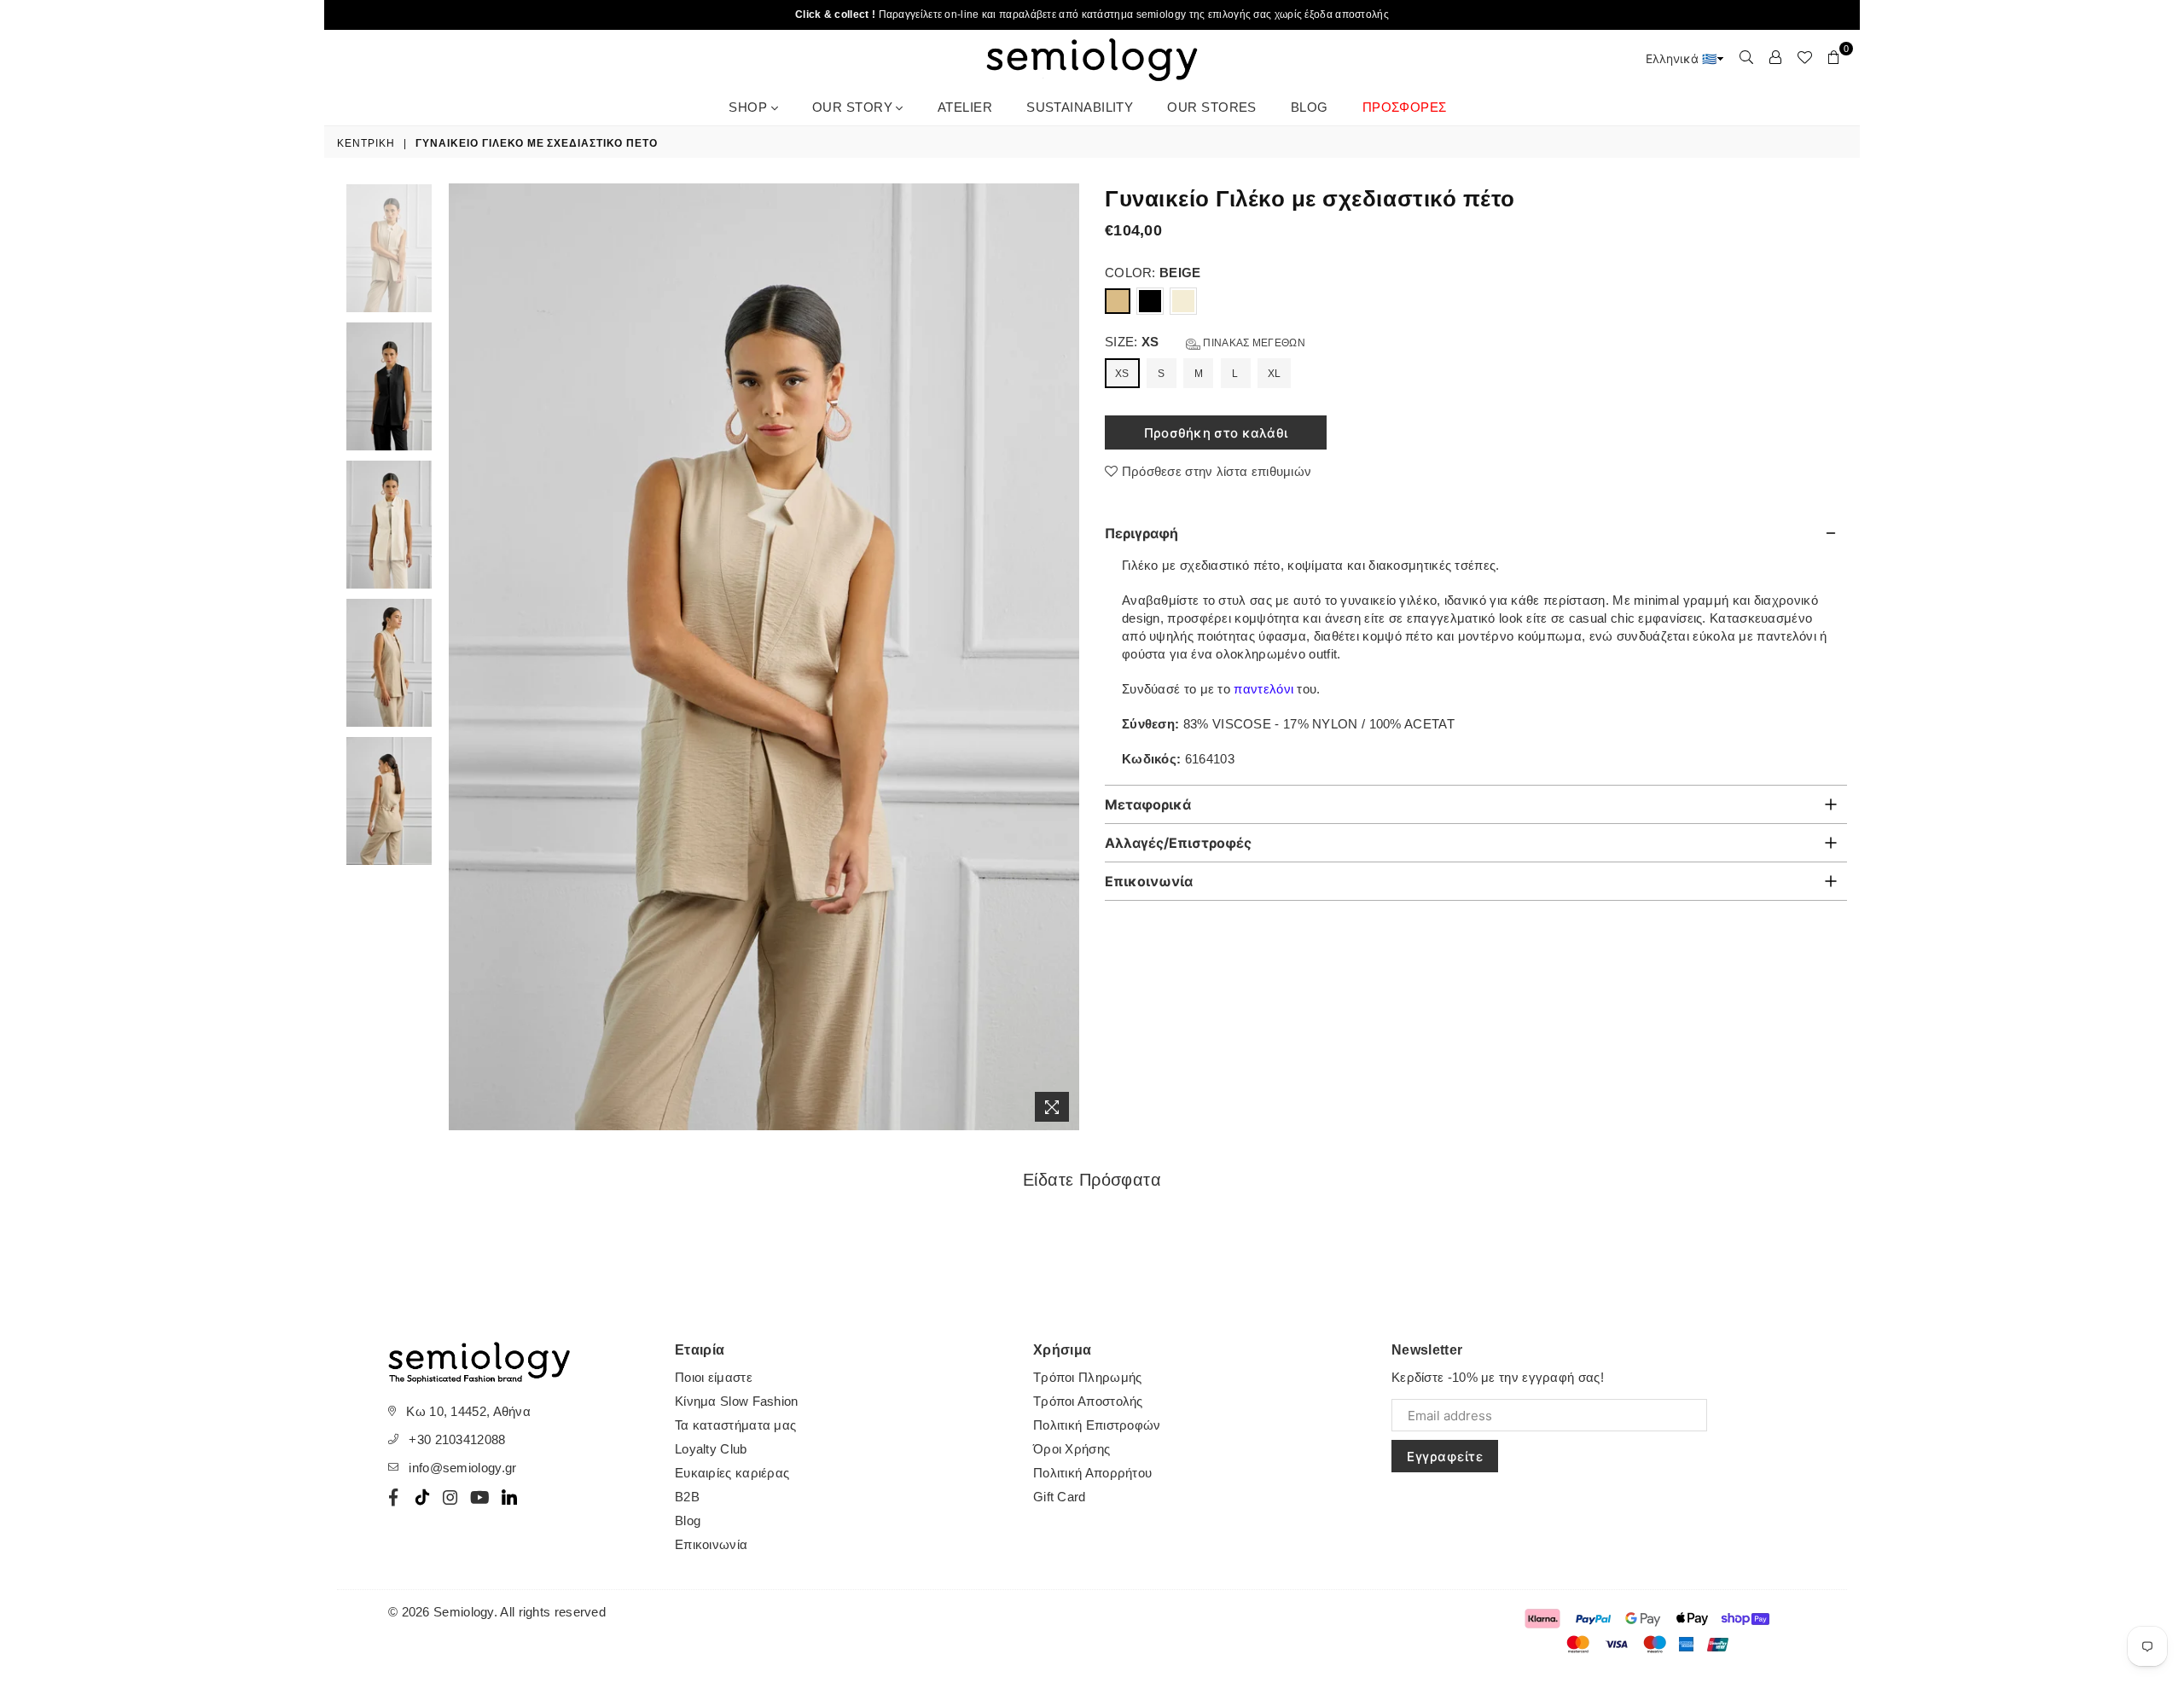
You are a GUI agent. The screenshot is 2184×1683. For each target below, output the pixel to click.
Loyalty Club (711, 1449)
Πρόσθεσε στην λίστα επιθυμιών (1214, 471)
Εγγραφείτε (1445, 1457)
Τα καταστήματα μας (735, 1425)
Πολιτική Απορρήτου (1092, 1473)
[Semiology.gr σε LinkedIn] (509, 1497)
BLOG (1310, 107)
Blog (688, 1521)
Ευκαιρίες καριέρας (732, 1473)
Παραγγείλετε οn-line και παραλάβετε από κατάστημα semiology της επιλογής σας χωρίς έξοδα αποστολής (1092, 15)
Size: (1205, 342)
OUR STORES (1212, 107)
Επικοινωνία (711, 1544)
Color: (1153, 273)
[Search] (1746, 57)
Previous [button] (464, 657)
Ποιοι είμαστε (714, 1377)
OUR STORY (854, 107)
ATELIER (965, 107)
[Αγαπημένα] (1804, 57)
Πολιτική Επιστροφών (1097, 1425)
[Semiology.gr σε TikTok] (422, 1497)
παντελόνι (1263, 689)
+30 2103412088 (457, 1439)
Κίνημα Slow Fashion (737, 1401)
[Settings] (1775, 57)
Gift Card (1060, 1497)
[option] (764, 657)
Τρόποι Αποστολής (1088, 1401)
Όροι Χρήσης (1072, 1449)
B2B (687, 1497)
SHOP (749, 107)
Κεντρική (366, 143)
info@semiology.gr (462, 1468)
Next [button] (1064, 657)
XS (1122, 374)
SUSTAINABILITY (1080, 107)
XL (1275, 374)
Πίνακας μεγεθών (1253, 343)
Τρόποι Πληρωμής (1088, 1377)
